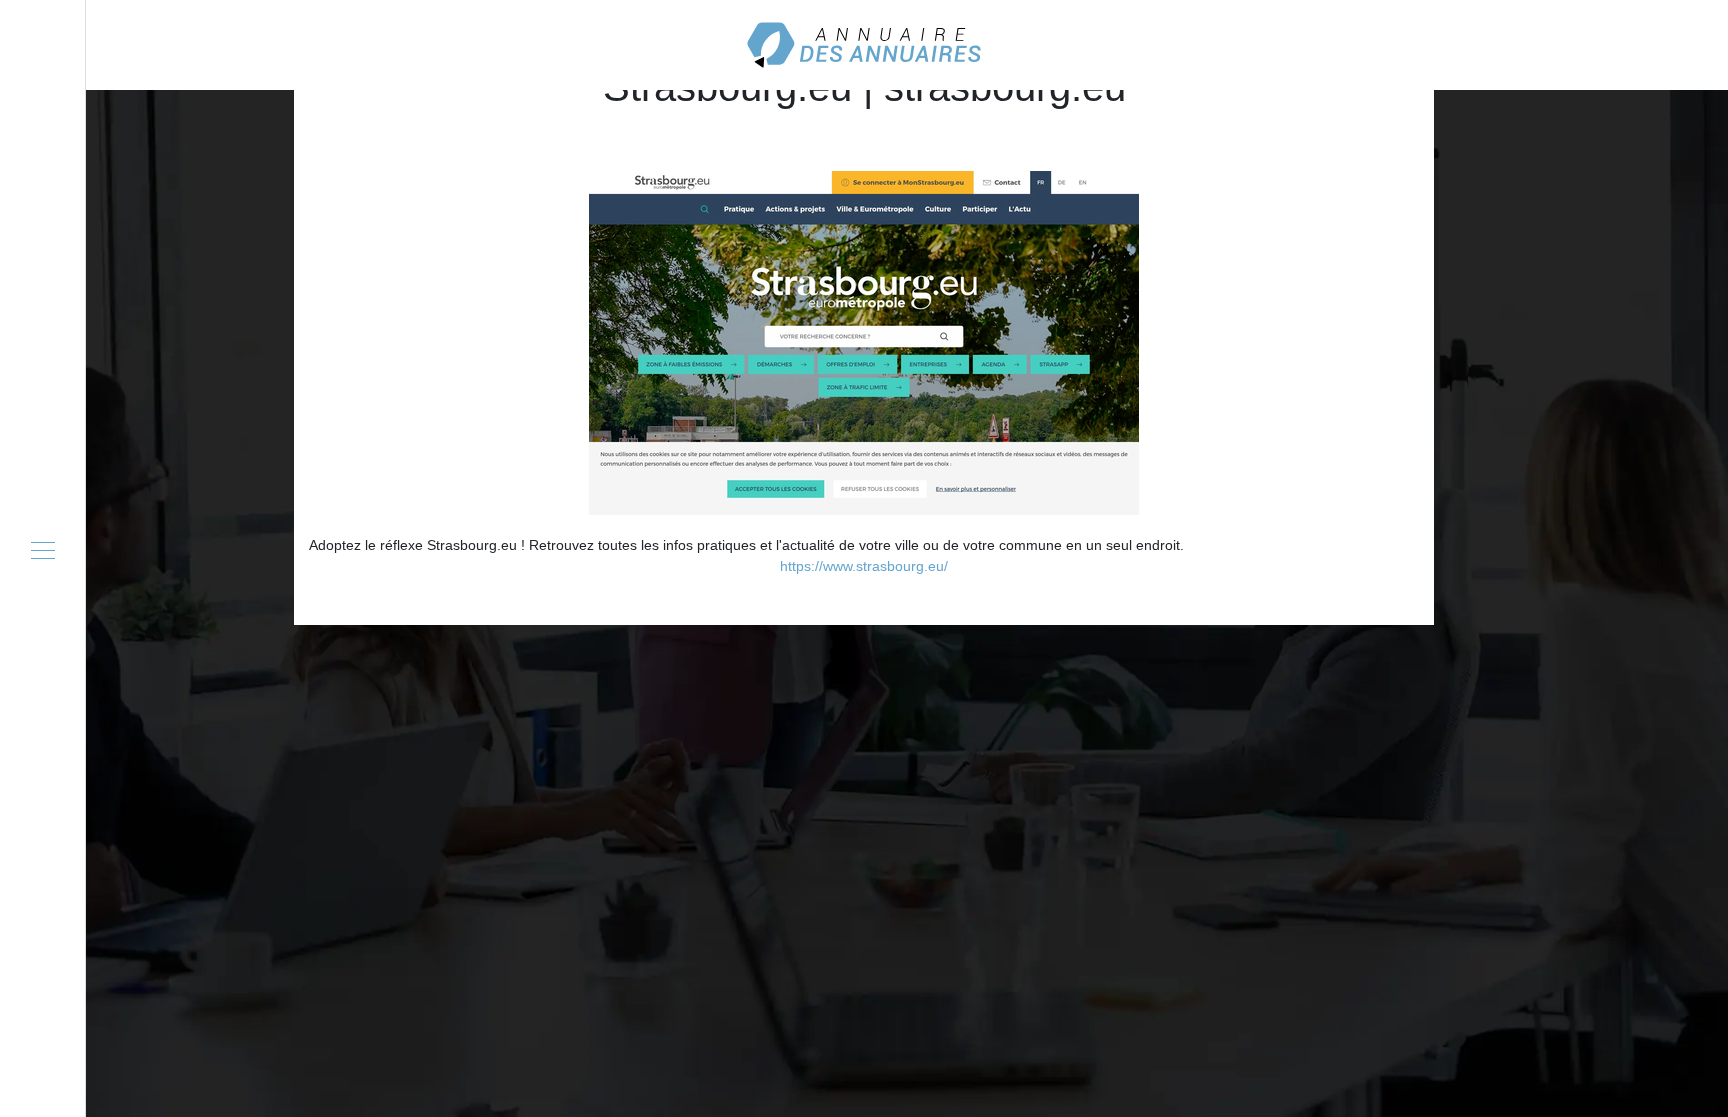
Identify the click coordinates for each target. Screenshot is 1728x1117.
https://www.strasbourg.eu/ (864, 566)
